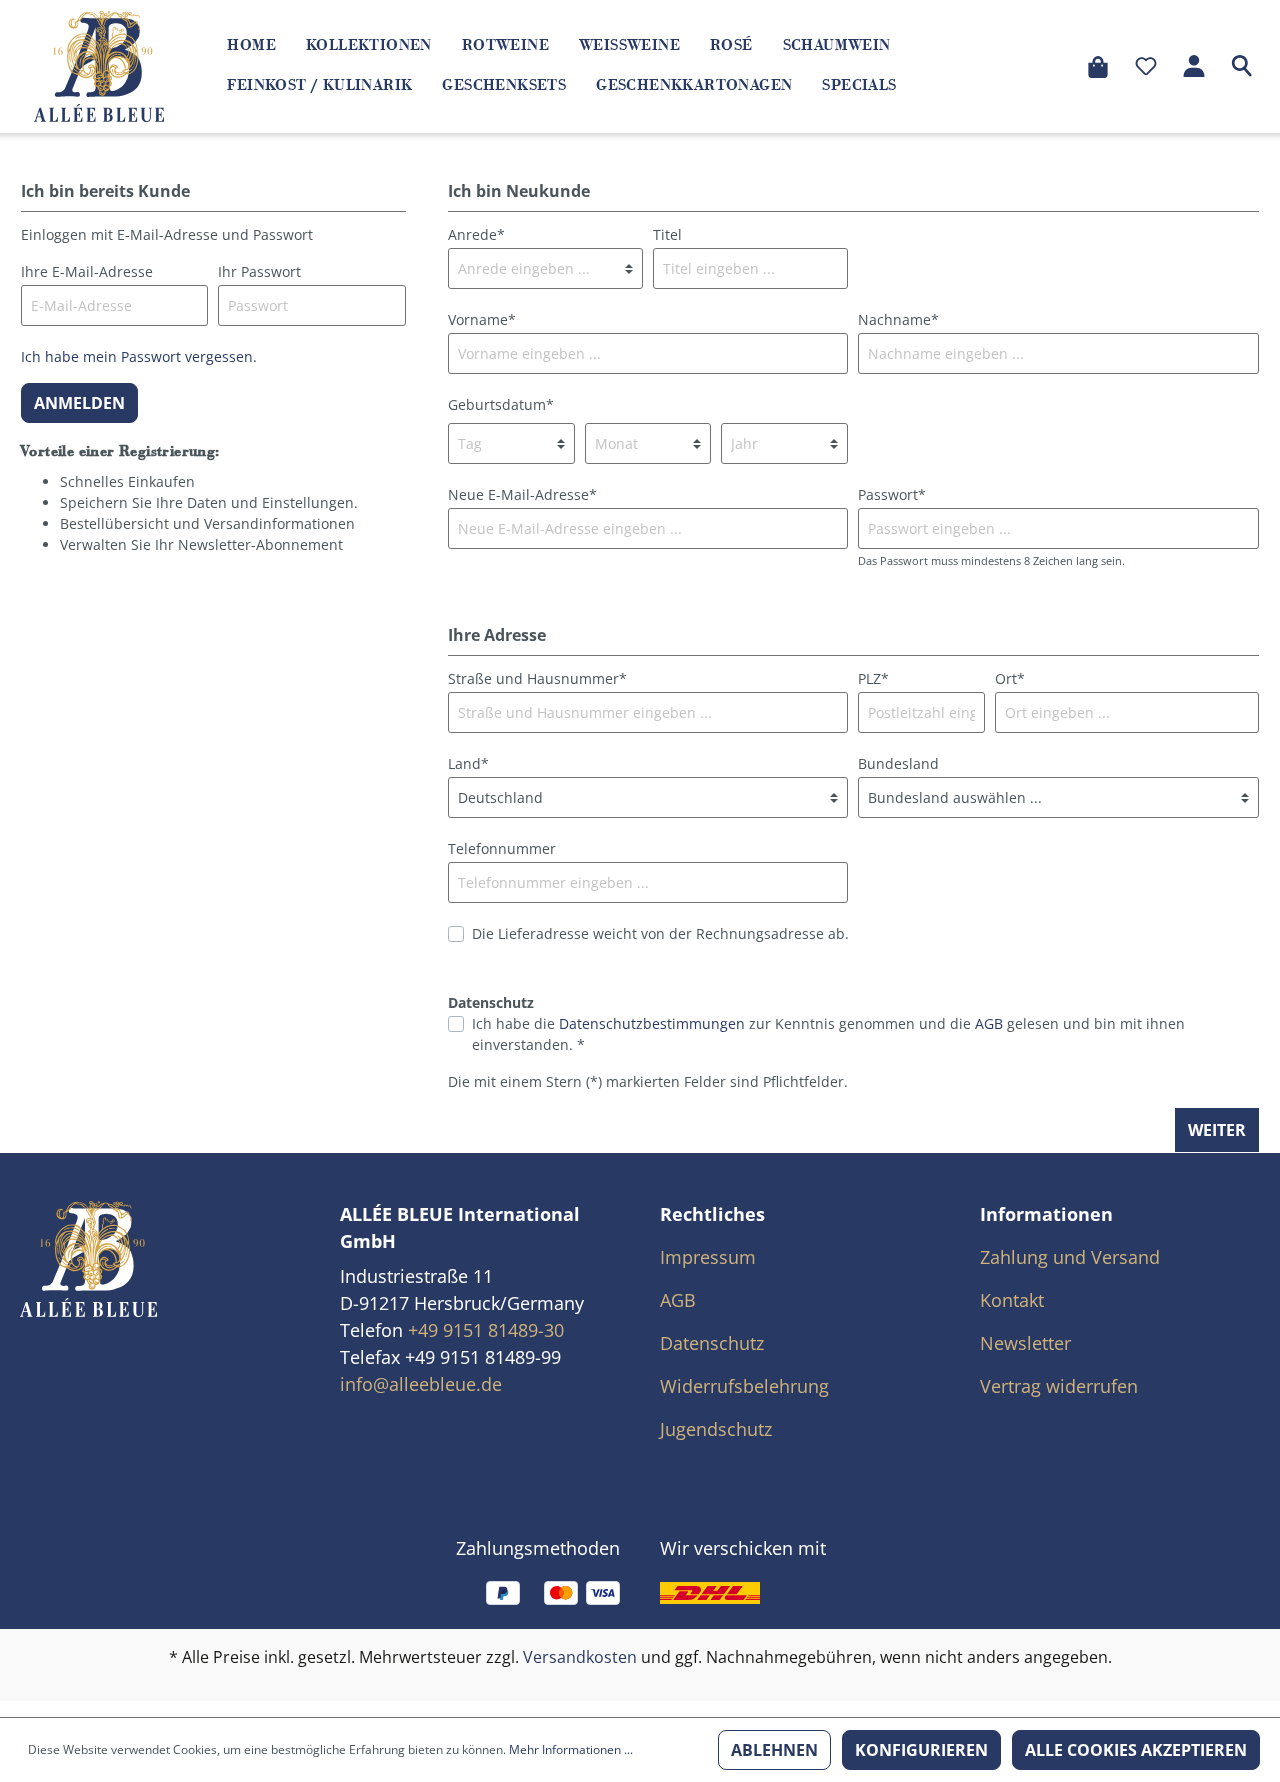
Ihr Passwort (259, 271)
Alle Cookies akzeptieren (1136, 1750)
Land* (468, 763)
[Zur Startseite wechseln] (99, 66)
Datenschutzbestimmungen (652, 1023)
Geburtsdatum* (501, 404)
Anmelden (79, 403)
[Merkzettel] (1146, 66)
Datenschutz (712, 1343)
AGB (989, 1023)
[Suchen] (1242, 66)
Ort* (1010, 678)
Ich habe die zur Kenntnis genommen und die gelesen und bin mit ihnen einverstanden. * (828, 1034)
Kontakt (1012, 1300)
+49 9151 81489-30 (486, 1330)
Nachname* (898, 319)
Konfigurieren (921, 1750)
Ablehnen (774, 1750)
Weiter (1217, 1130)
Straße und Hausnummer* (537, 678)
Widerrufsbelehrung (744, 1386)
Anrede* (476, 234)
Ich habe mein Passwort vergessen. (139, 356)
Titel (667, 234)
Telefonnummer (502, 848)
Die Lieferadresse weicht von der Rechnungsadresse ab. (660, 933)
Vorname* (482, 319)
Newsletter (1025, 1343)
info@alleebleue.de (421, 1384)
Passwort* (892, 494)
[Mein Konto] (1194, 66)
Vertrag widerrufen (1059, 1386)
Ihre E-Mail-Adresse (87, 271)
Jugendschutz (716, 1429)
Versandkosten (580, 1657)
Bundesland (898, 763)
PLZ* (873, 678)
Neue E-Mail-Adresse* (522, 494)
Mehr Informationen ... (571, 1749)
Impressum (708, 1257)
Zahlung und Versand (1070, 1257)
